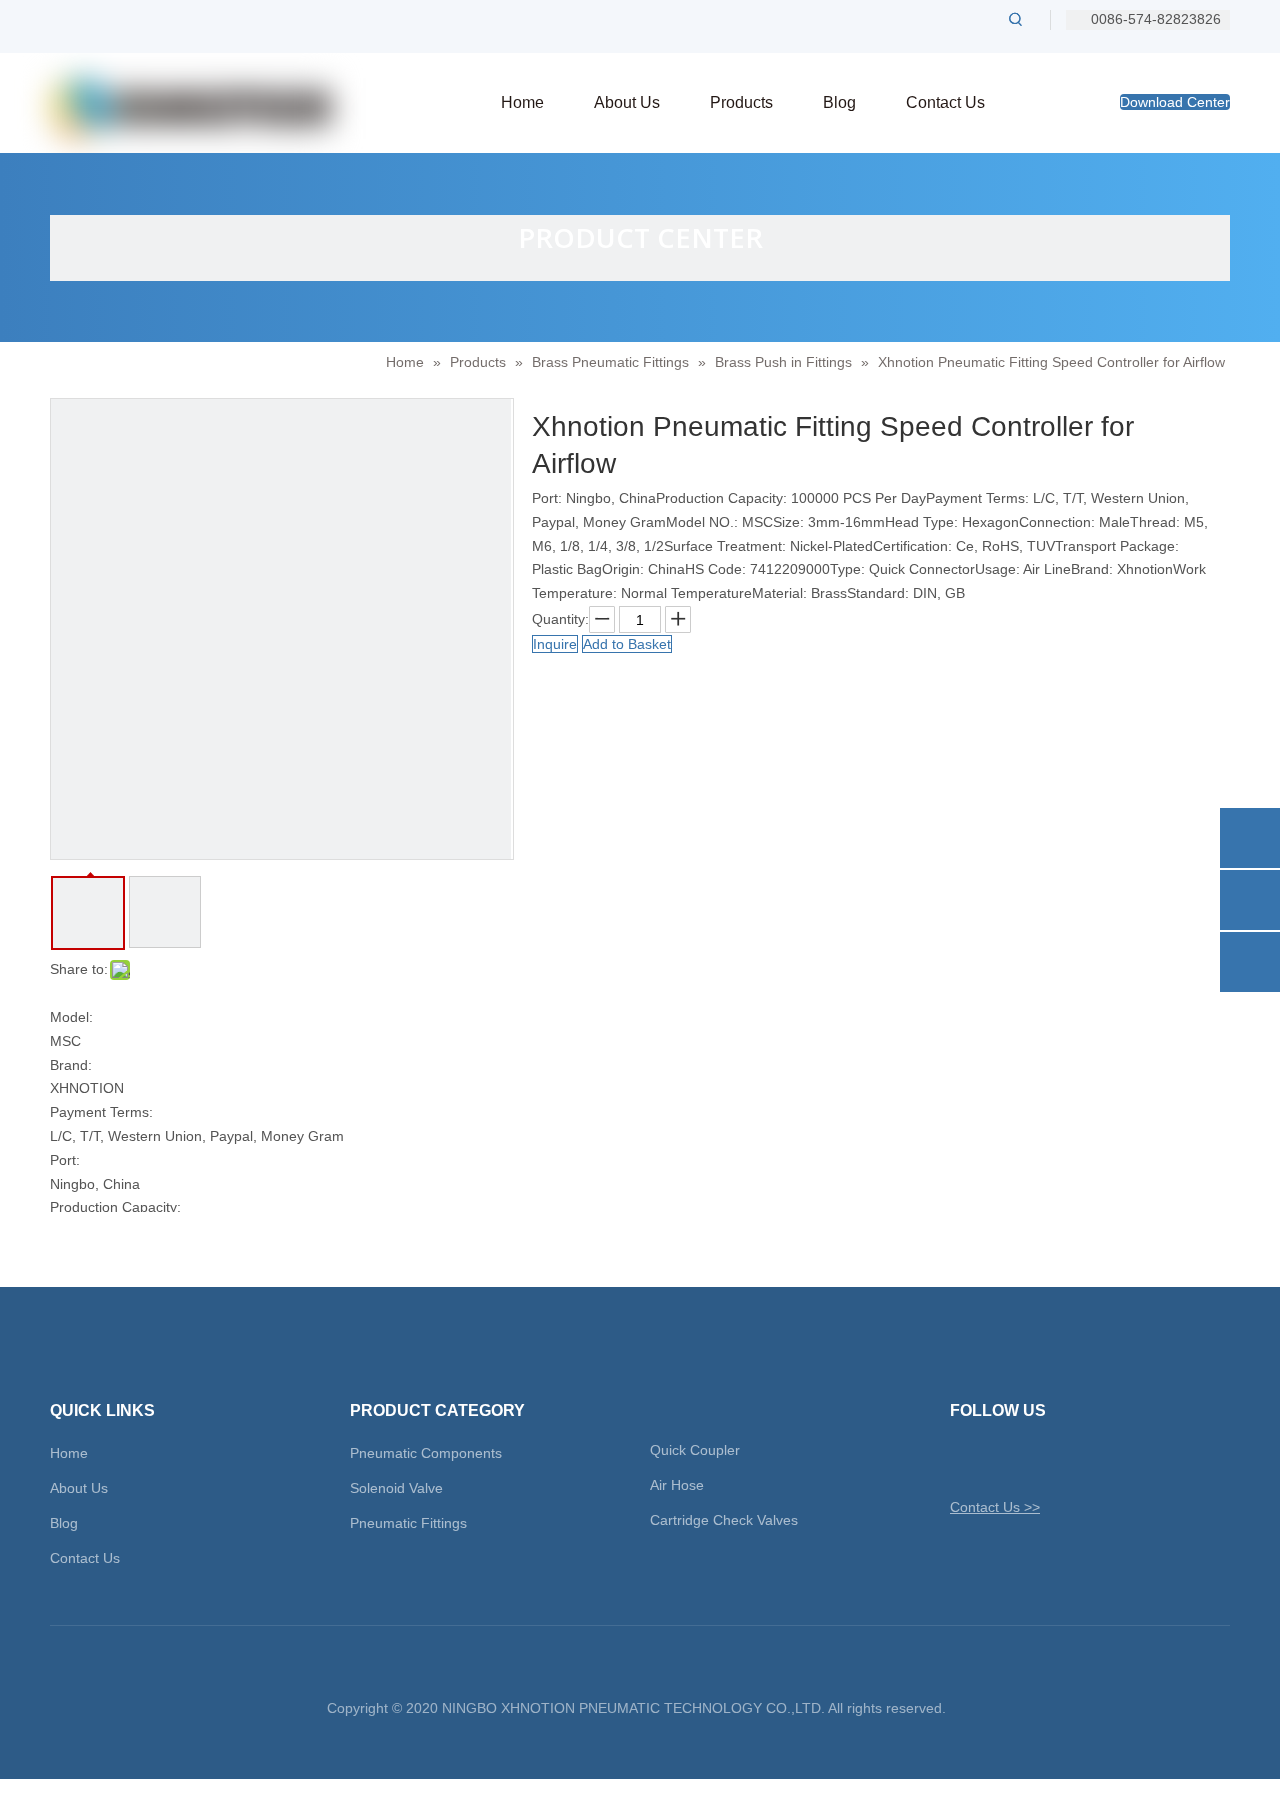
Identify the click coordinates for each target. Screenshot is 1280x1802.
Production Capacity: (115, 1207)
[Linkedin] (1033, 1459)
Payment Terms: (101, 1112)
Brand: (71, 1065)
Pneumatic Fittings (408, 1523)
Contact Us (85, 1558)
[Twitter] (963, 1459)
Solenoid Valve (396, 1488)
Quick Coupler (695, 1450)
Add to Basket (627, 644)
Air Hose (677, 1485)
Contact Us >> (995, 1507)
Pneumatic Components (426, 1453)
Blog (64, 1523)
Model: (71, 1017)
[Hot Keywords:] (1016, 19)
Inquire (555, 644)
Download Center (1175, 102)
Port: (65, 1160)
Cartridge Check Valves (724, 1520)
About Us (79, 1488)
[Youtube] (1068, 1459)
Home (69, 1453)
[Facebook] (998, 1459)
